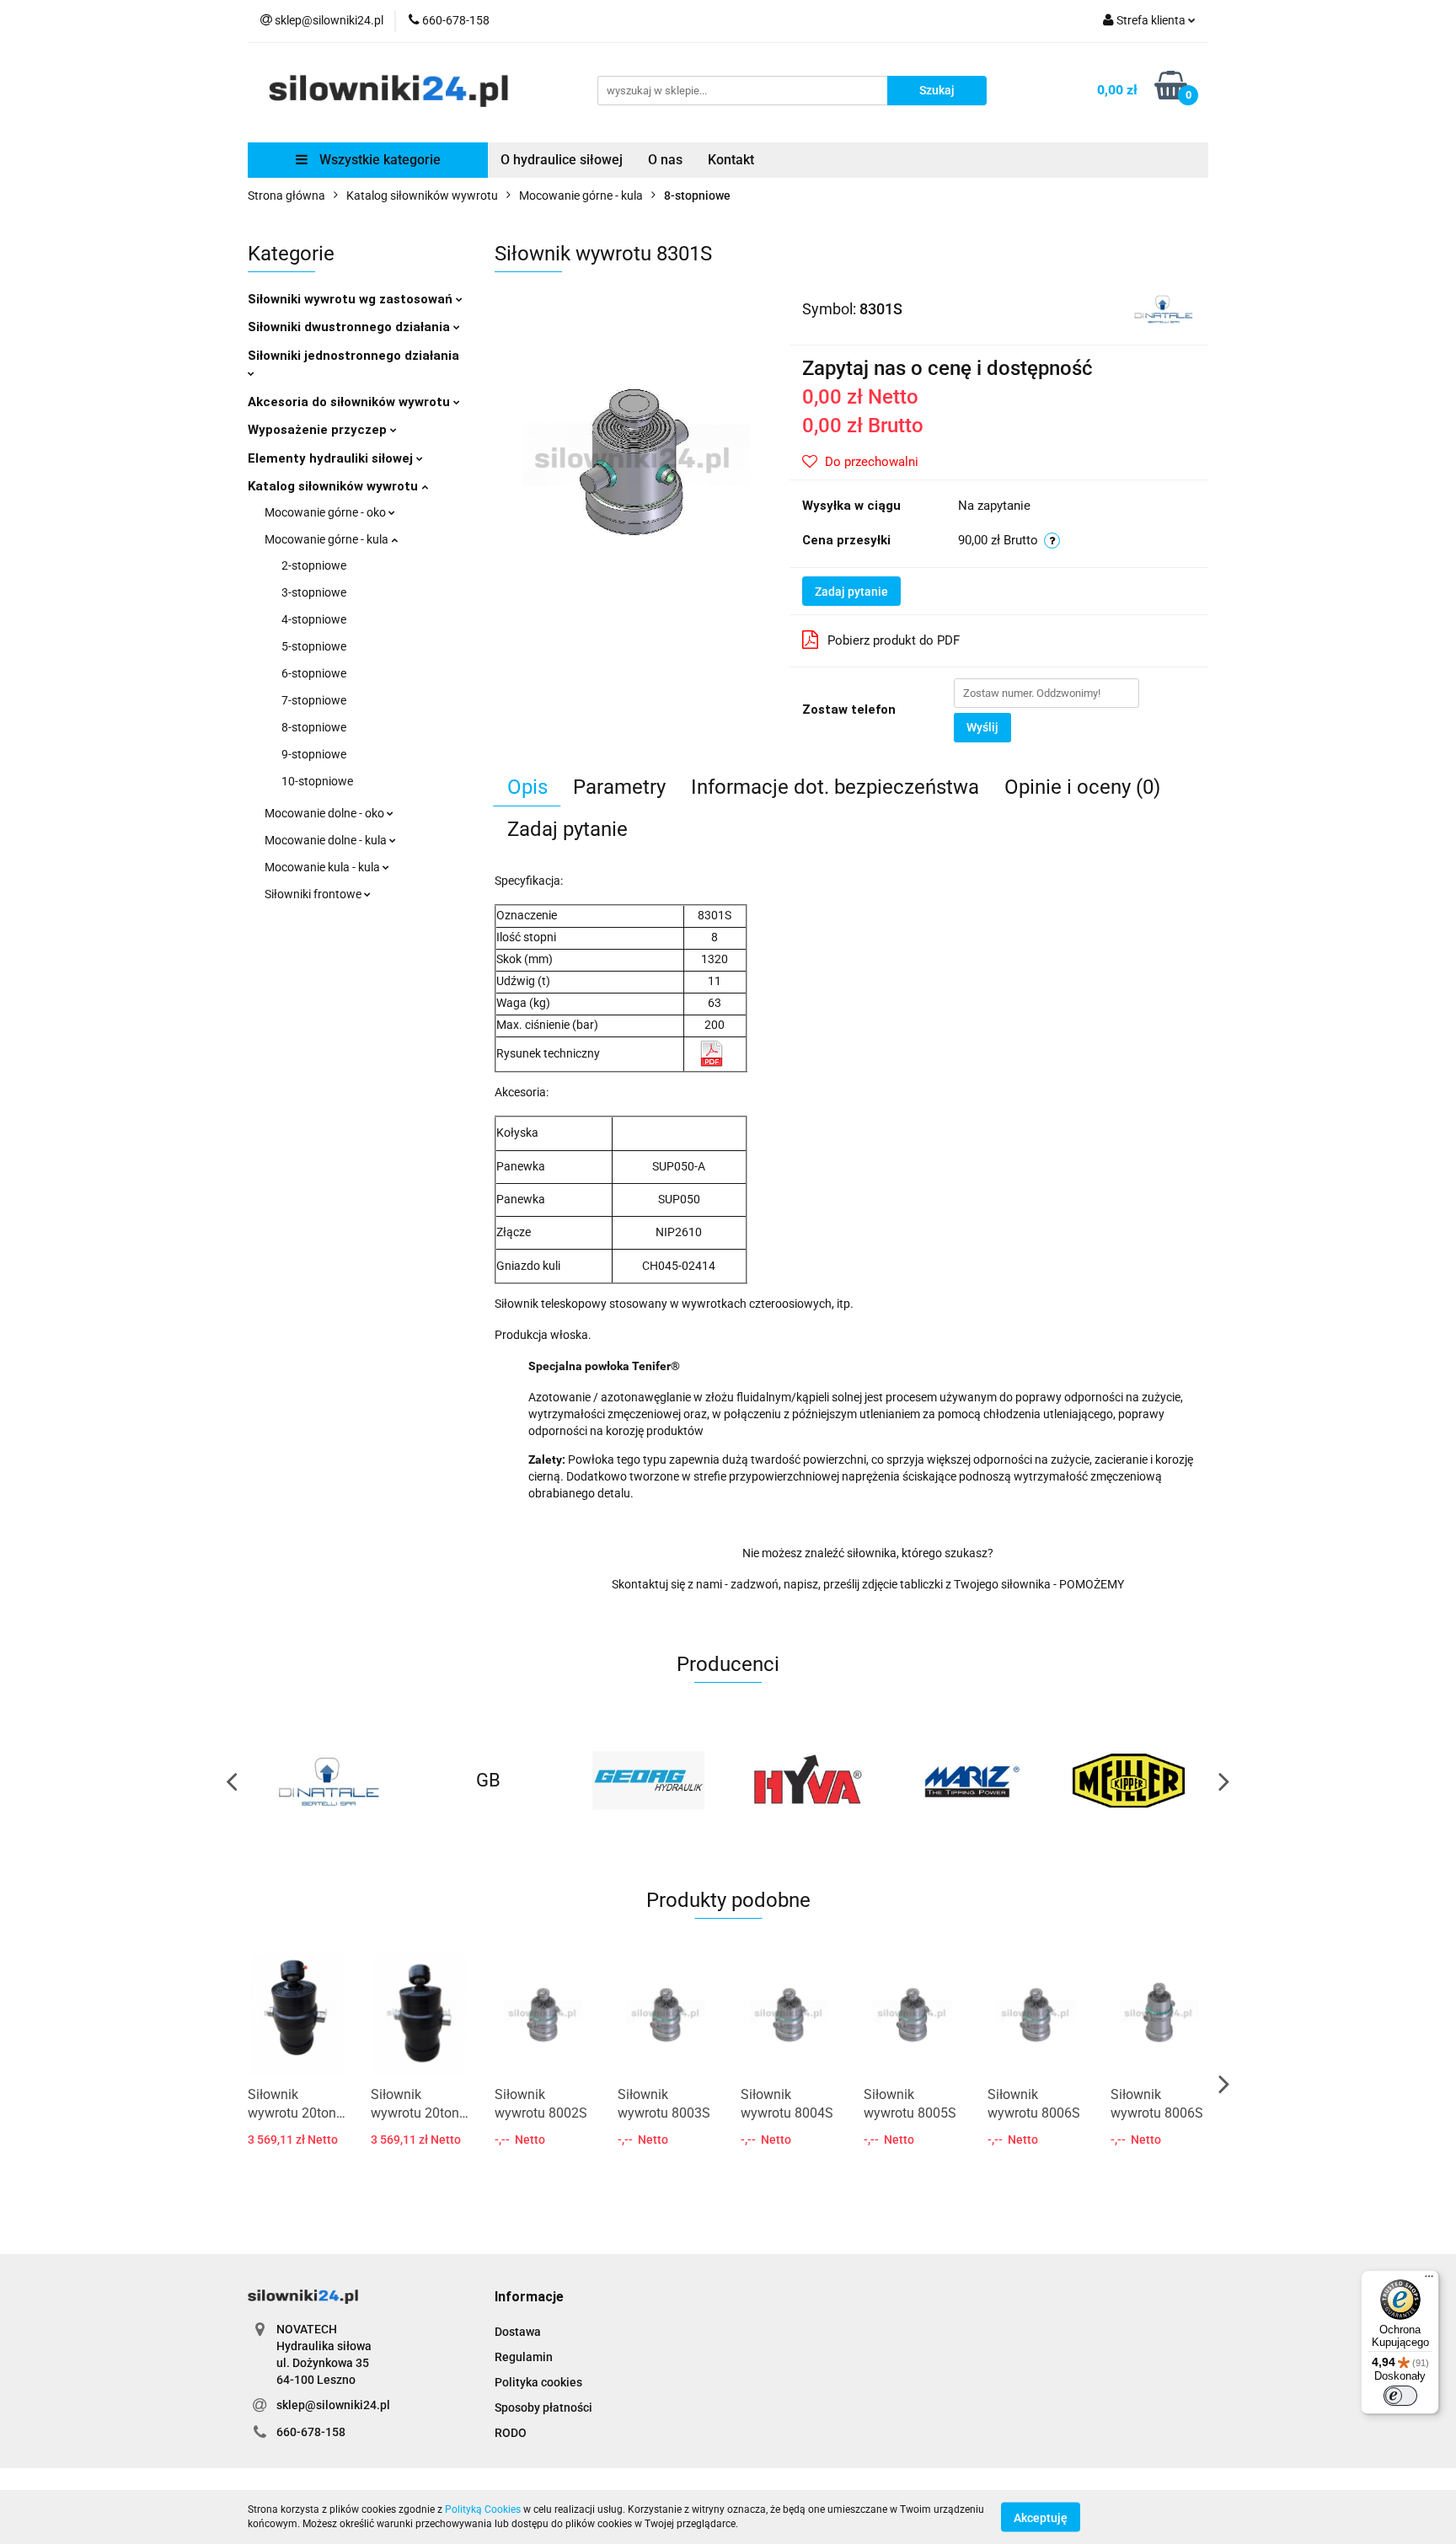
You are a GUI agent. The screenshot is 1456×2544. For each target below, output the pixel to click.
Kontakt (731, 160)
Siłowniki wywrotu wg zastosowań (352, 299)
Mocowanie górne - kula (328, 539)
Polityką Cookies (483, 2509)
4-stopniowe (314, 619)
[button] (529, 2298)
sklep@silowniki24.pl (333, 2405)
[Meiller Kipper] (968, 1781)
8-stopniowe (314, 727)
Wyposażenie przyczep (319, 430)
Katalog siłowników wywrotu (335, 486)
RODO (511, 2433)
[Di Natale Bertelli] (1163, 308)
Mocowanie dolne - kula (327, 840)
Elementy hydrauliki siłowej (332, 458)
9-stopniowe (314, 754)
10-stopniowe (317, 781)
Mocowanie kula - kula (324, 867)
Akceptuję (1041, 2517)
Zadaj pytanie (851, 592)
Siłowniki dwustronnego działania (351, 327)
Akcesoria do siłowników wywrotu (351, 402)
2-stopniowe (314, 565)
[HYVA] (648, 1781)
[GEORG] (488, 1781)
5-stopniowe (314, 646)
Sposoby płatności (543, 2407)
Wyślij (982, 727)
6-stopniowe (314, 673)
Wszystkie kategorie (378, 160)
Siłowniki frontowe (314, 894)
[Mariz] (808, 1781)
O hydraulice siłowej (562, 160)
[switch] (1400, 2396)
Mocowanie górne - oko (327, 512)
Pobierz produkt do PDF (894, 640)
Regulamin (524, 2357)
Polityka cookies (538, 2382)
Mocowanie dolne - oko (326, 813)
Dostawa (518, 2332)
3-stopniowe (314, 592)
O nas (665, 160)
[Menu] (1429, 2280)
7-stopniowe (314, 700)
